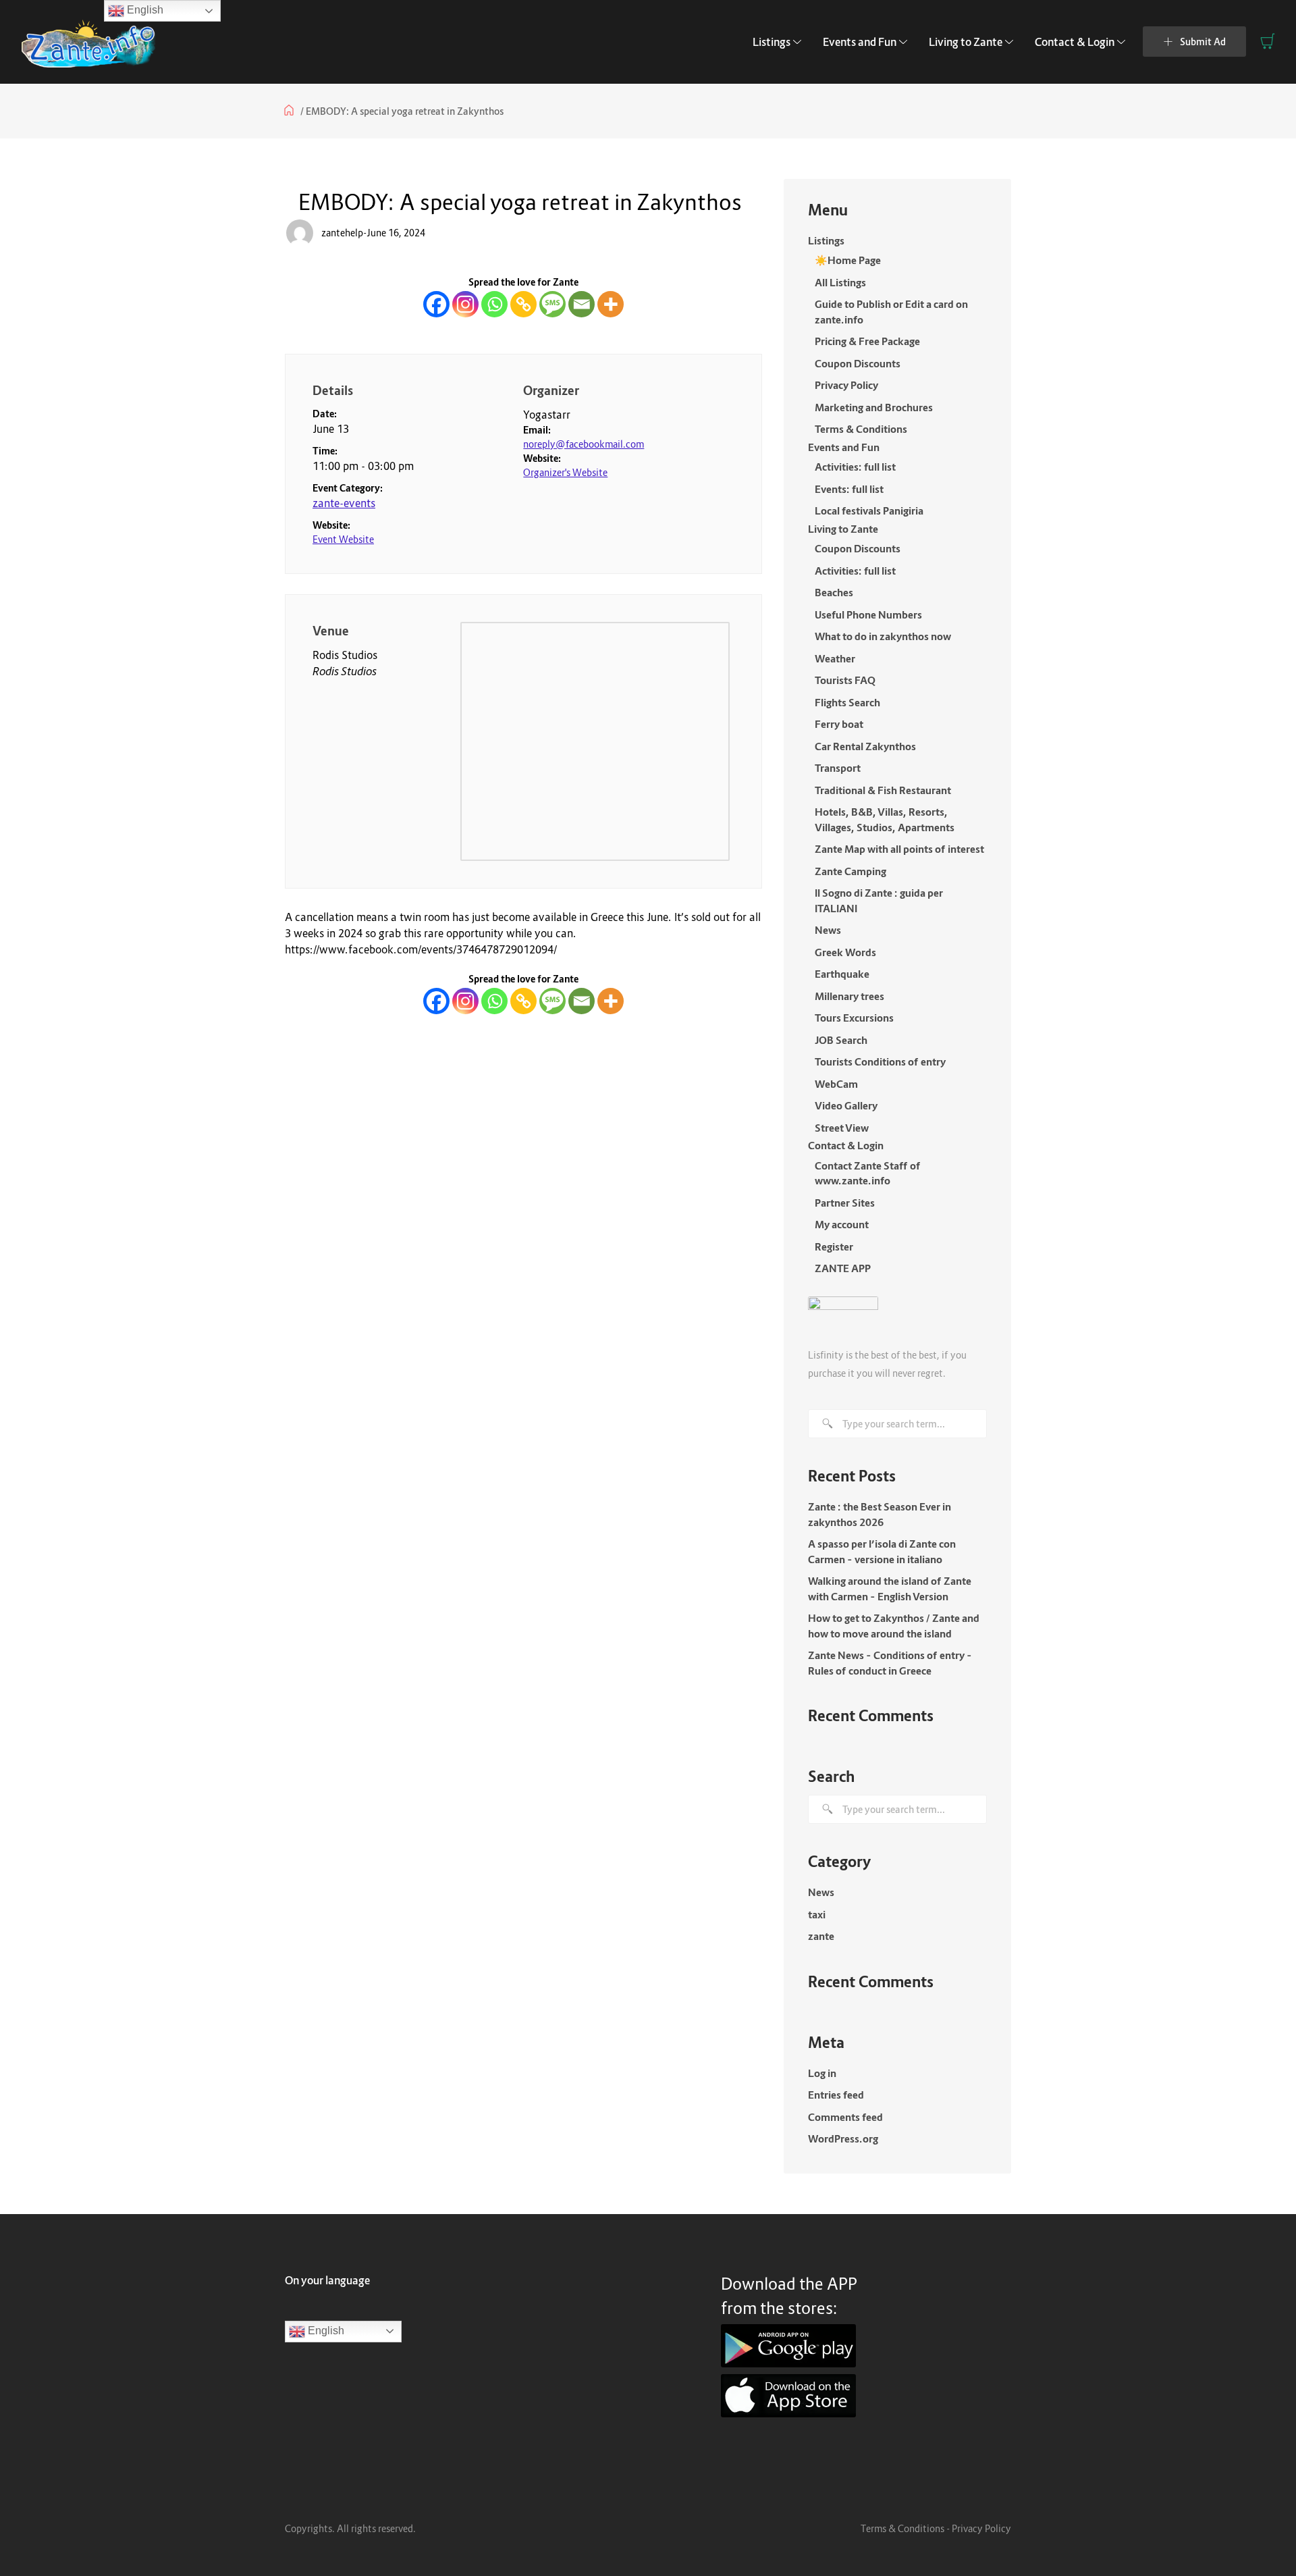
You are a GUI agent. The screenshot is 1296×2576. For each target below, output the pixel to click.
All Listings (840, 282)
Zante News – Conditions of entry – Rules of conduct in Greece (890, 1663)
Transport (838, 768)
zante (821, 1936)
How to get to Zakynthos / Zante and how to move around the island (894, 1626)
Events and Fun (860, 42)
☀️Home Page (848, 260)
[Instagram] (465, 304)
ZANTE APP (843, 1268)
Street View (842, 1128)
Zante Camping (850, 871)
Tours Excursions (854, 1018)
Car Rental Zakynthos (865, 746)
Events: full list (849, 489)
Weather (835, 658)
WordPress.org (843, 2138)
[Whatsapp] (494, 304)
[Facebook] (436, 304)
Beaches (834, 592)
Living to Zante (966, 42)
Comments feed (845, 2117)
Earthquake (842, 974)
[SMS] (552, 304)
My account (842, 1224)
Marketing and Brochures (874, 407)
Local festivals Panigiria (869, 510)
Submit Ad (1203, 42)
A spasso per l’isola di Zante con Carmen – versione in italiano (882, 1551)
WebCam (836, 1084)
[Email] (582, 304)
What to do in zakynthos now (883, 636)
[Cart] (1268, 41)
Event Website (343, 539)
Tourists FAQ (845, 680)
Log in (822, 2073)
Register (834, 1246)
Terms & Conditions (861, 429)
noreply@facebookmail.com (584, 444)
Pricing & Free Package (867, 341)
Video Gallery (846, 1105)
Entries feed (836, 2095)
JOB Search (841, 1040)
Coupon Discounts (858, 363)
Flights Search (847, 702)
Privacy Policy (846, 385)
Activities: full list (855, 467)
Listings (772, 42)
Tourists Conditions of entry (880, 1061)
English (325, 2331)
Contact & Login (1075, 42)
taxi (817, 1914)
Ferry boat (839, 724)
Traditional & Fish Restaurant (883, 790)
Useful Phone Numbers (868, 614)
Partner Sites (845, 1203)
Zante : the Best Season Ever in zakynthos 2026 (880, 1514)
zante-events (344, 503)
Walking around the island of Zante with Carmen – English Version (890, 1588)
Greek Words (845, 952)
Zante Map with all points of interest (899, 849)
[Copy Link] (523, 304)
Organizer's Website (565, 472)
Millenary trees (849, 996)
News (828, 930)
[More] (611, 304)
